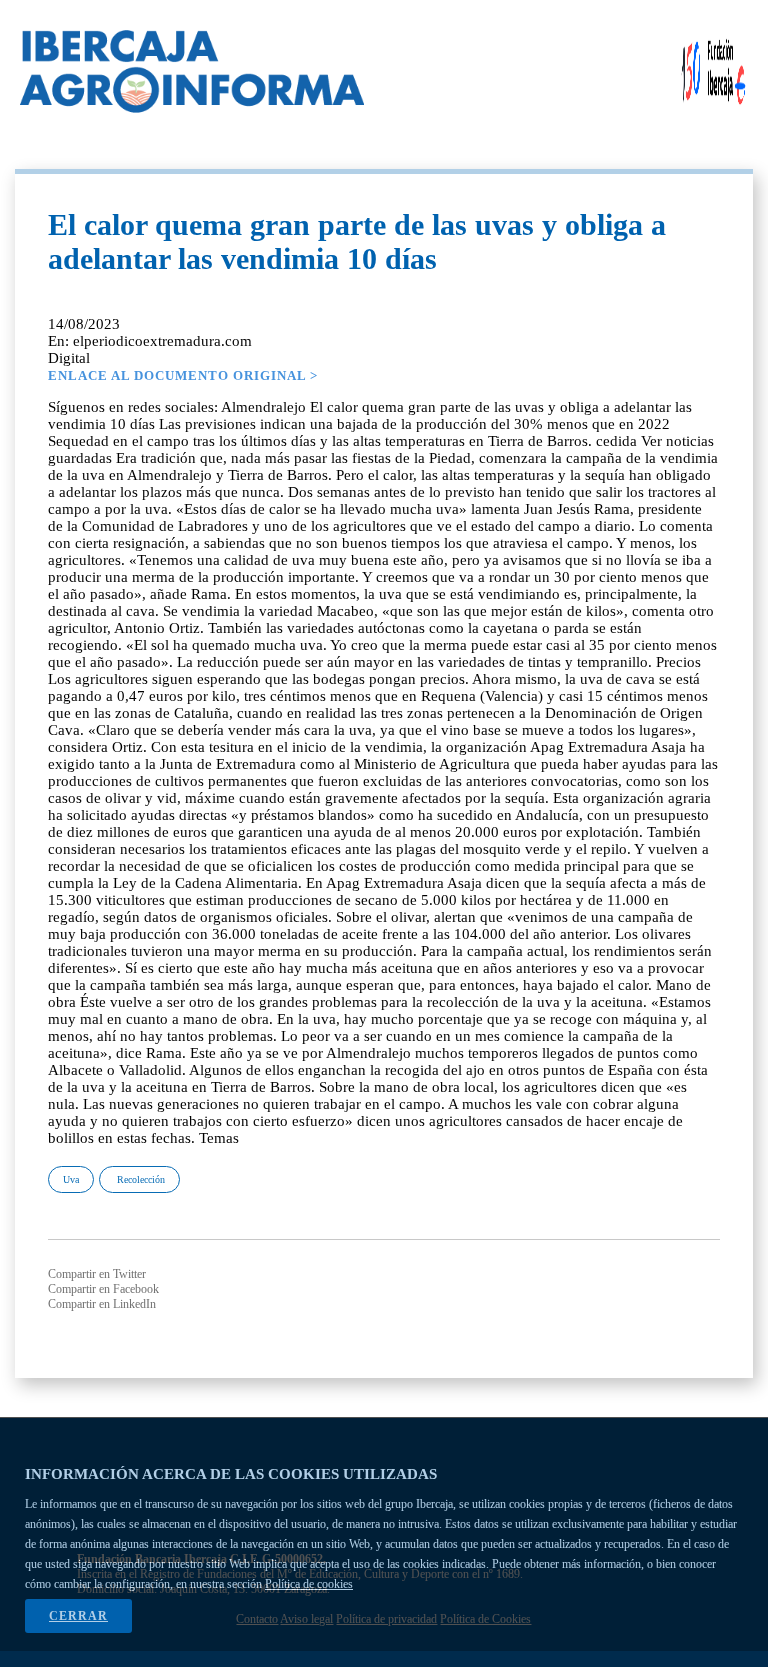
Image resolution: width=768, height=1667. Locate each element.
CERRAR (78, 1616)
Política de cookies (309, 1584)
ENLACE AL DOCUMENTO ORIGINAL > (183, 375)
